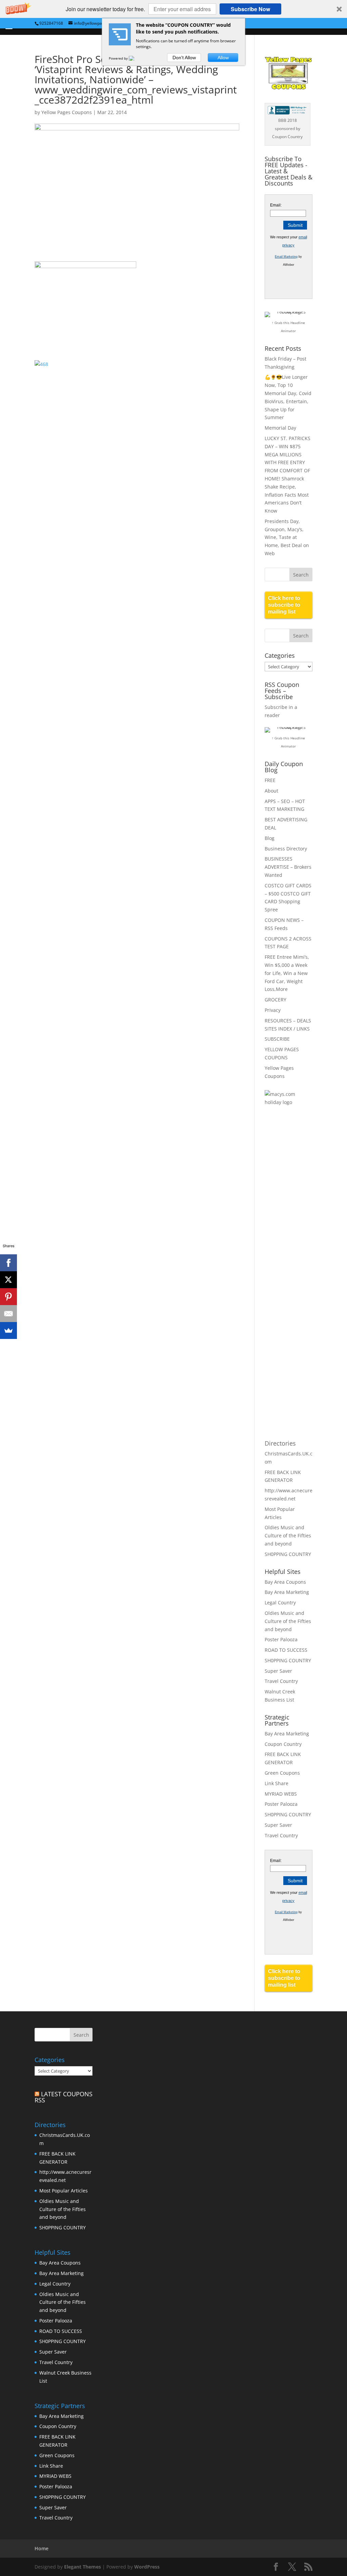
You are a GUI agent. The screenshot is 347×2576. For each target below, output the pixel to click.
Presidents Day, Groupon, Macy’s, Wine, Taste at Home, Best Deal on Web (287, 537)
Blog (270, 838)
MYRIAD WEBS (281, 1794)
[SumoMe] (8, 1330)
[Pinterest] (8, 1297)
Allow (223, 58)
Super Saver (278, 1671)
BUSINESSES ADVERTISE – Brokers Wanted (288, 867)
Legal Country (280, 1603)
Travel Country (281, 1681)
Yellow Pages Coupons (67, 112)
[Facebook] (8, 1263)
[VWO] (136, 58)
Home (42, 2548)
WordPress (147, 2567)
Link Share (277, 1783)
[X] (8, 1280)
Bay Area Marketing (287, 1592)
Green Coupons (282, 1773)
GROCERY (275, 1000)
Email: (276, 205)
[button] (173, 9)
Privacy (273, 1010)
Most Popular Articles (64, 2191)
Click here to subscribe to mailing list (284, 605)
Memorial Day (280, 428)
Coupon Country (283, 1744)
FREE (270, 780)
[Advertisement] (292, 1222)
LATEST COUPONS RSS (64, 2097)
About (271, 791)
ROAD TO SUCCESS (286, 1650)
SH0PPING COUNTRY (288, 1554)
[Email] (8, 1314)
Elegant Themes (83, 2567)
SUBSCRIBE (277, 1039)
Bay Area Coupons (285, 1582)
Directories (280, 1443)
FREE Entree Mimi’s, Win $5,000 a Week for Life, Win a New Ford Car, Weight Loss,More (287, 973)
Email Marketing (286, 257)
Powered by (119, 58)
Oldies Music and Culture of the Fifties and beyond (288, 1535)
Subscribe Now (250, 9)
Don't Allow (184, 58)
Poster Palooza (281, 1639)
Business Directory (286, 849)
